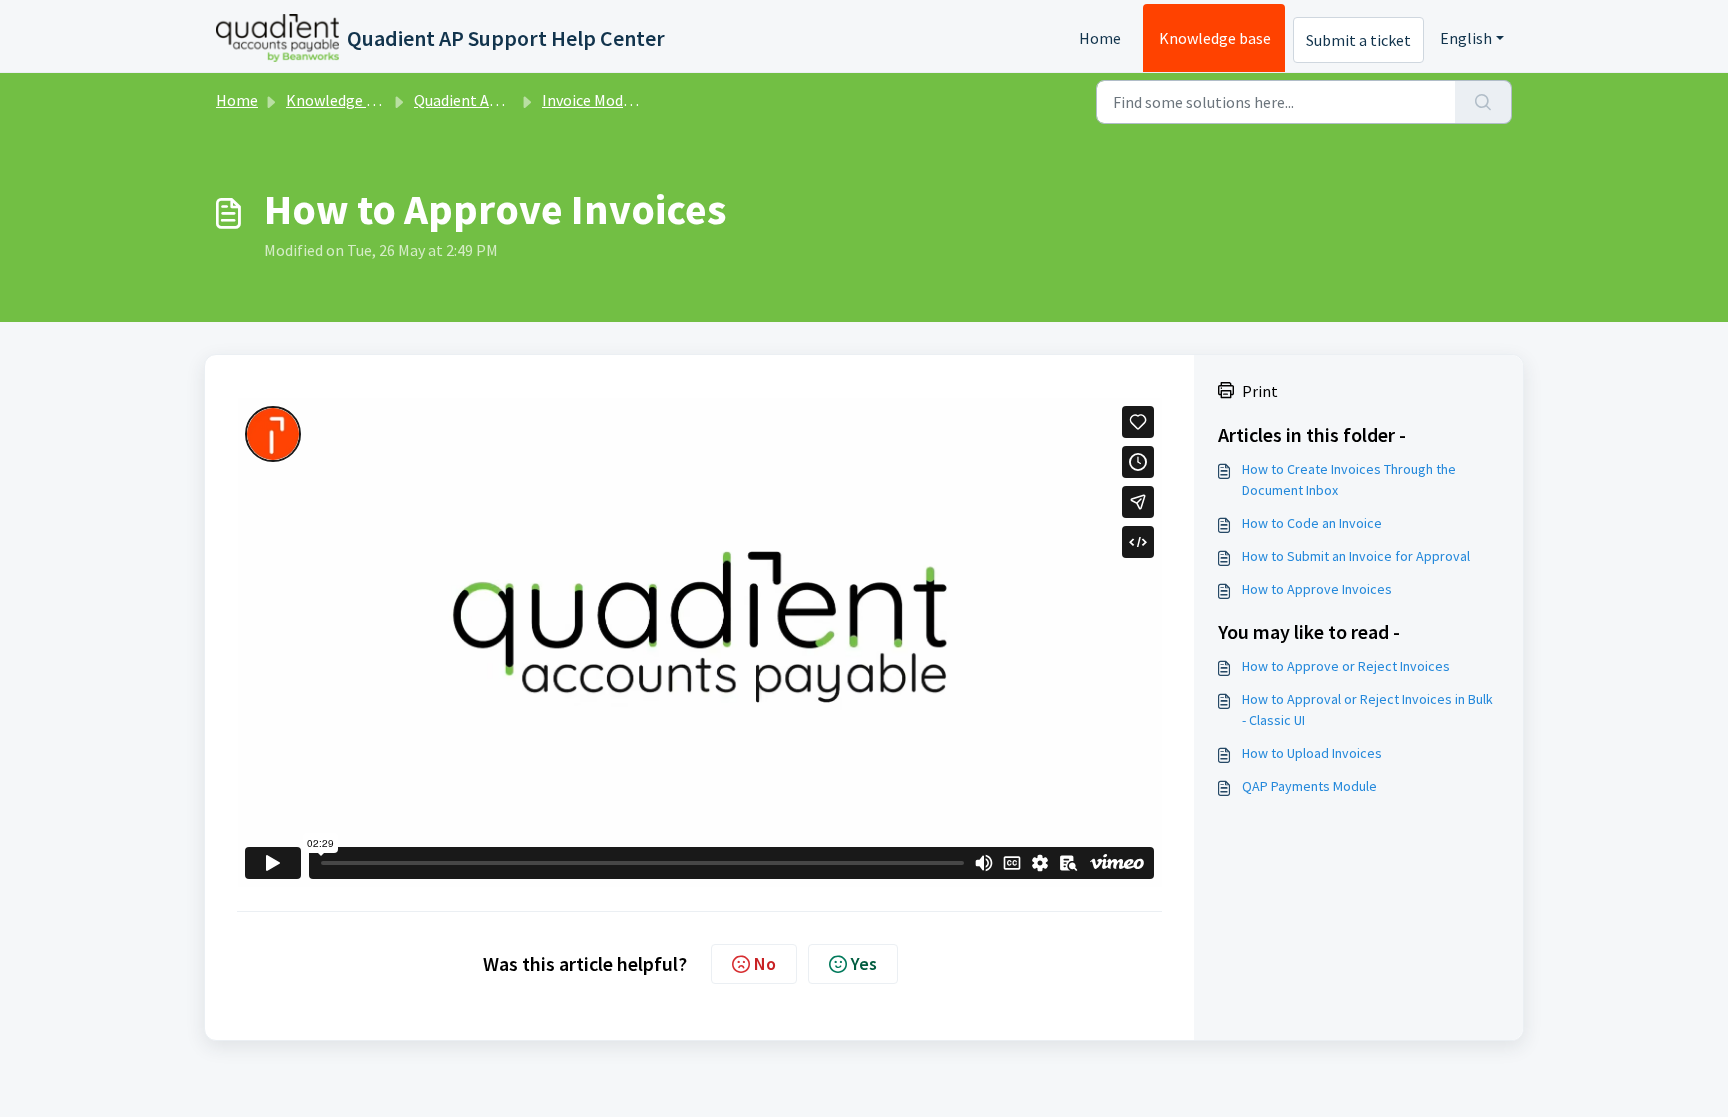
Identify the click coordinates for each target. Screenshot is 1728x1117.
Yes (864, 963)
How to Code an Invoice (1312, 523)
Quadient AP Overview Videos (512, 100)
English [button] (1466, 38)
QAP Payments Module (1309, 786)
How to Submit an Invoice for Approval (1356, 556)
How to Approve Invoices (1317, 589)
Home (1100, 38)
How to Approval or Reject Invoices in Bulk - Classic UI (1367, 709)
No (765, 963)
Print (1260, 391)
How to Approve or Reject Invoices (1346, 666)
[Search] (1483, 102)
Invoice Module (593, 100)
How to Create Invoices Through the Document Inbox (1349, 479)
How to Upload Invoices (1312, 753)
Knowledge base (1215, 38)
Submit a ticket (1358, 40)
